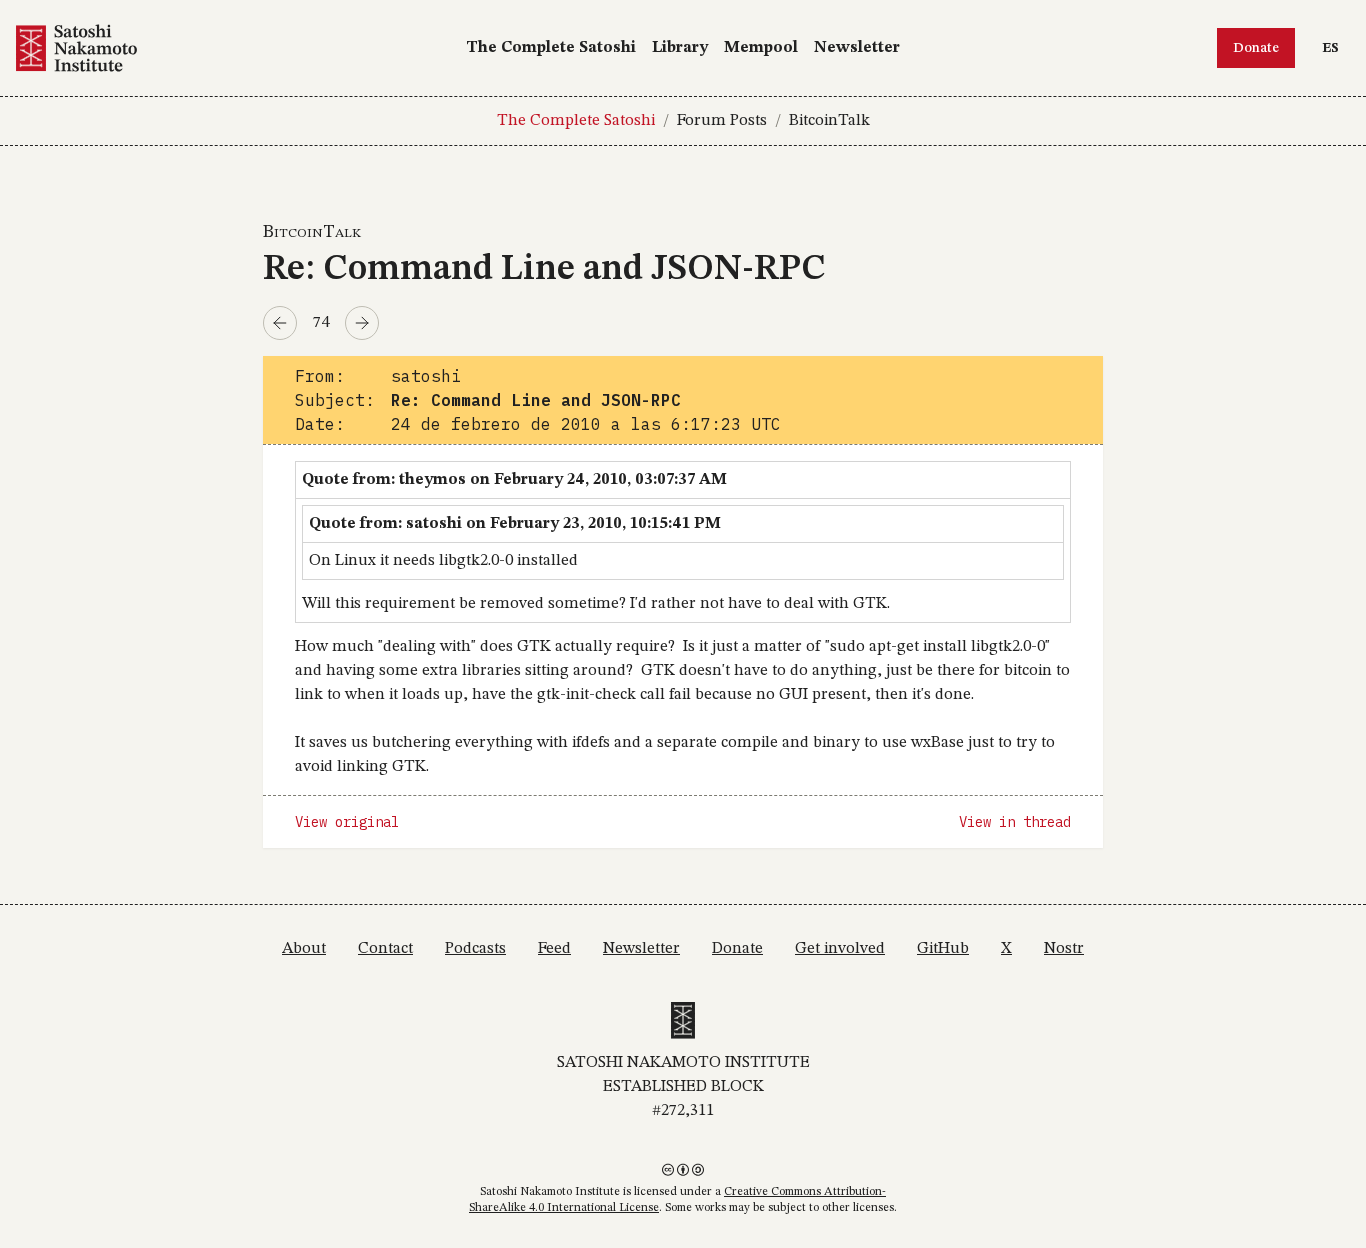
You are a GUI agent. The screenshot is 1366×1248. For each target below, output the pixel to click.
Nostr (1064, 949)
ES (1335, 47)
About (304, 949)
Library (680, 48)
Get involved (840, 949)
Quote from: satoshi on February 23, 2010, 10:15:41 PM (515, 524)
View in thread (1015, 822)
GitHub (943, 949)
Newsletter (857, 48)
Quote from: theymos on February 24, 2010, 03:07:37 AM (514, 480)
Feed (554, 949)
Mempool (761, 48)
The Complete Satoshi (551, 48)
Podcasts (475, 949)
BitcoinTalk (829, 121)
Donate (1256, 48)
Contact (385, 949)
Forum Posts (722, 121)
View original (347, 822)
